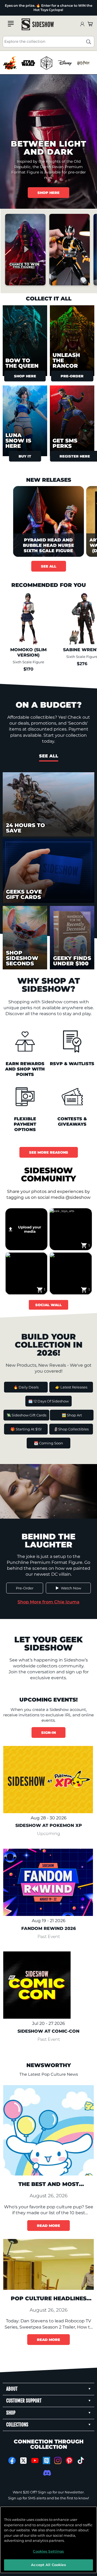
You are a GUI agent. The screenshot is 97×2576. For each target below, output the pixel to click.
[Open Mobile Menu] (11, 24)
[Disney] (65, 63)
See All (49, 566)
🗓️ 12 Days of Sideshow (48, 1401)
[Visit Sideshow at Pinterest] (69, 2460)
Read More (48, 2226)
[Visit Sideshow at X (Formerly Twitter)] (24, 2461)
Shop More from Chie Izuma (48, 1602)
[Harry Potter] (83, 63)
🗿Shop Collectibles (71, 1429)
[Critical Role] (46, 63)
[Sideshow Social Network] (46, 2460)
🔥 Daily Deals (26, 1387)
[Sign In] (82, 24)
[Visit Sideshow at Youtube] (35, 2460)
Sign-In (48, 1732)
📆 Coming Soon (48, 1443)
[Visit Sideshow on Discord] (46, 2473)
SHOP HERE (48, 193)
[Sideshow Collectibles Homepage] (38, 24)
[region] (48, 63)
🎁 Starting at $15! (26, 1429)
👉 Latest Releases (71, 1387)
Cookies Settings (48, 2551)
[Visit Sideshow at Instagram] (58, 2460)
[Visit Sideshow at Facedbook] (12, 2460)
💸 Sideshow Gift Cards (26, 1415)
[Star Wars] (28, 63)
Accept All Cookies (48, 2565)
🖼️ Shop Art (72, 1415)
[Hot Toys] (10, 63)
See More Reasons (49, 1152)
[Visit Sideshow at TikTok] (81, 2460)
